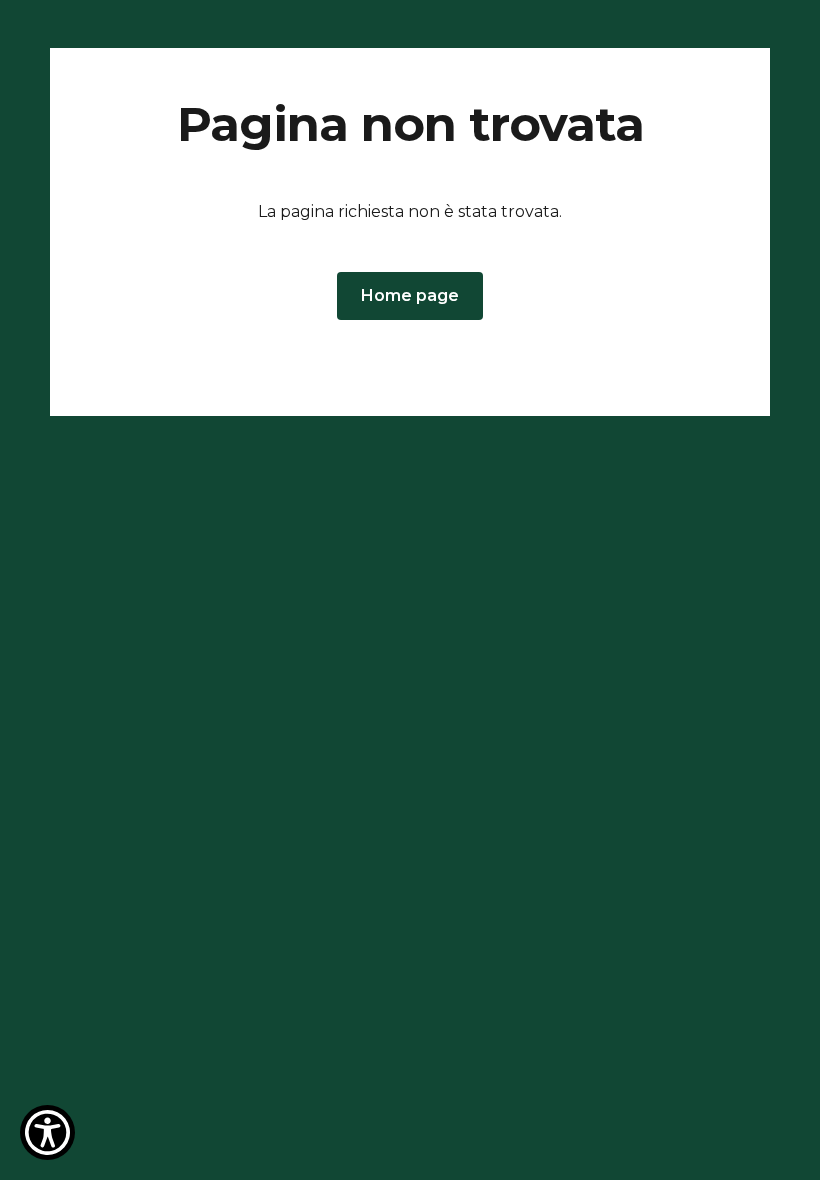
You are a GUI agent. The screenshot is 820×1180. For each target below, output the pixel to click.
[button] (410, 296)
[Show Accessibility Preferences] (47, 1132)
